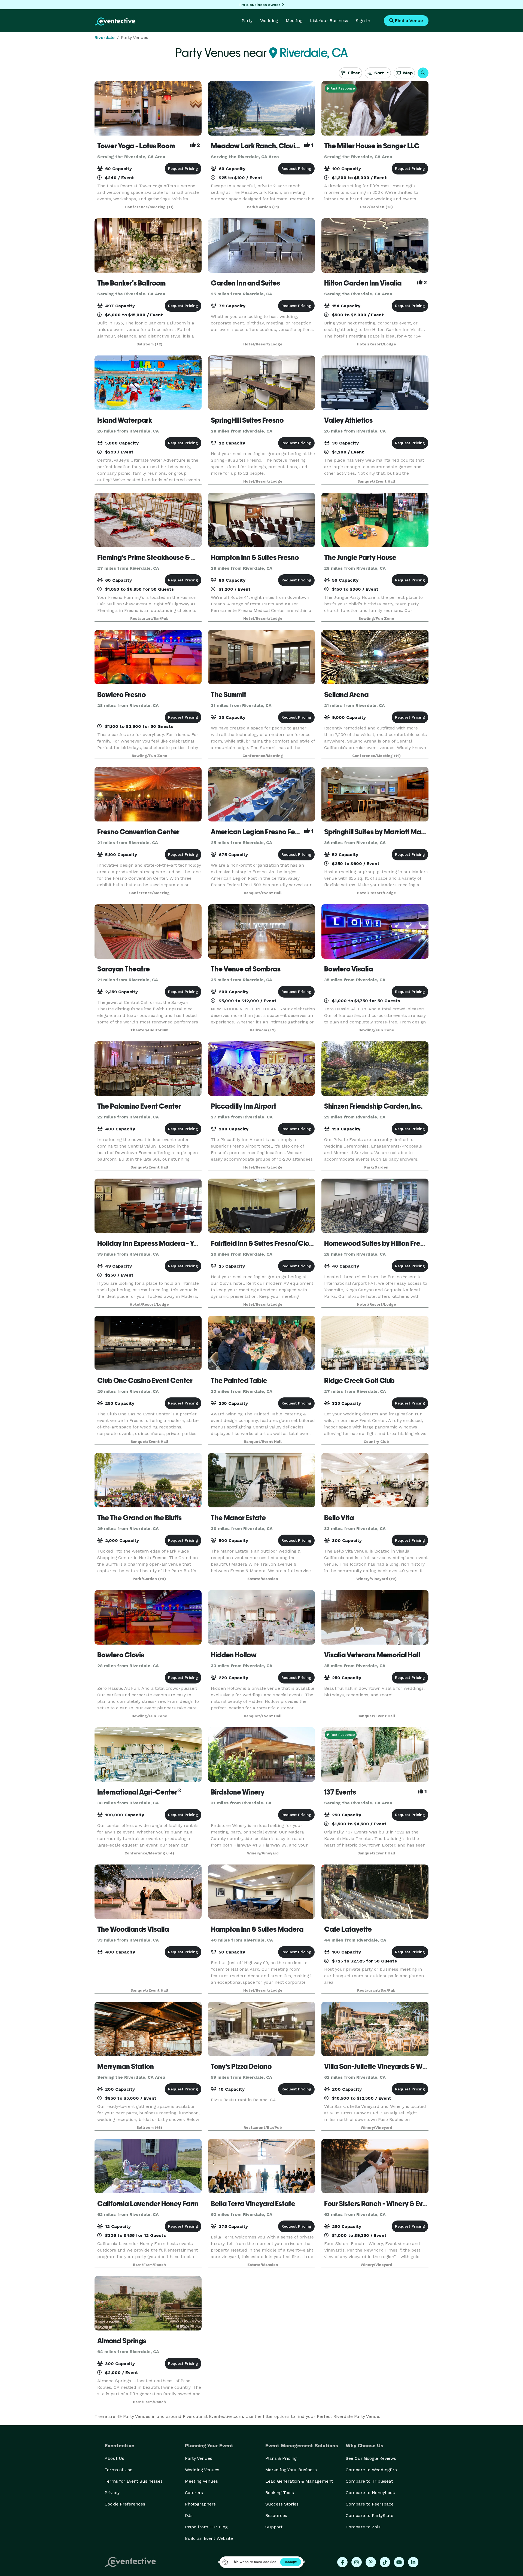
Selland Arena (346, 695)
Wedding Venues (202, 2470)
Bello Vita (339, 1518)
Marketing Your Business (291, 2470)
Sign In (363, 21)
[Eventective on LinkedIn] (413, 2562)
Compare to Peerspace (370, 2504)
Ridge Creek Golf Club (359, 1381)
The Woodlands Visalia (133, 1929)
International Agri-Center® (139, 1792)
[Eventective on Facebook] (342, 2562)
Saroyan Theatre (124, 969)
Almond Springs (122, 2341)
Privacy (112, 2493)
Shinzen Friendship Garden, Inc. (373, 1106)
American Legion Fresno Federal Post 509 (276, 832)
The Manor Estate (238, 1518)
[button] (423, 73)
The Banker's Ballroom (131, 283)
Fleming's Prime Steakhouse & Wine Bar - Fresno (171, 557)
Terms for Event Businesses (134, 2481)
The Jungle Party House (360, 557)
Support (274, 2527)
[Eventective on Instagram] (357, 2562)
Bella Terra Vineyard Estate (253, 2204)
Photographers (200, 2504)
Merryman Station (126, 2066)
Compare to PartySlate (370, 2515)
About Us (114, 2458)
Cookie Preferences (125, 2504)
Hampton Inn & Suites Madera (257, 1929)
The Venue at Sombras (246, 969)
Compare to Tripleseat (369, 2481)
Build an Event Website (209, 2538)
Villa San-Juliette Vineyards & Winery (381, 2066)
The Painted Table (239, 1381)
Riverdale (105, 37)
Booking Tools (280, 2493)
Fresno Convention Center (138, 832)
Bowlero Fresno (121, 695)
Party (247, 21)
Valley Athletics (348, 420)
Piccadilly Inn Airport (244, 1106)
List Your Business (329, 21)
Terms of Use (118, 2470)
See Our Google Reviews (371, 2458)
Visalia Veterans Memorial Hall (372, 1655)
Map (407, 73)
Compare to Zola (363, 2527)
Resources (276, 2515)
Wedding (269, 21)
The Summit (229, 695)
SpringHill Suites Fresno (247, 420)
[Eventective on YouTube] (399, 2562)
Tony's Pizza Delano (241, 2066)
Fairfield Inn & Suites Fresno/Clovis (264, 1243)
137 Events (340, 1792)
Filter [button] (353, 73)
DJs (189, 2515)
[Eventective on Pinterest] (371, 2562)
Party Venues (199, 2458)
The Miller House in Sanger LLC (372, 146)
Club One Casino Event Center (145, 1381)
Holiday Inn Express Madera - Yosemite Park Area (174, 1243)
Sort (379, 73)
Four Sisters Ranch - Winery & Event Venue (389, 2204)
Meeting (294, 21)
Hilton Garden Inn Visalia (363, 283)
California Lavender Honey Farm (148, 2204)
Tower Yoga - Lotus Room (136, 146)
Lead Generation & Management (299, 2481)
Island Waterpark (125, 420)
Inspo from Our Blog (206, 2527)
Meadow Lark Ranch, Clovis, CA (261, 146)
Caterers (194, 2493)
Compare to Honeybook (370, 2493)
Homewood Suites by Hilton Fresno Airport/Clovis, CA (407, 1243)
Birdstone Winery (238, 1792)
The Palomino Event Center (139, 1106)
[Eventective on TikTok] (385, 2562)
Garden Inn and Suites (245, 283)
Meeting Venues (201, 2481)
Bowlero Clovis (121, 1655)
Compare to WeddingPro (371, 2470)
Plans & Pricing (281, 2458)
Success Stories (282, 2504)
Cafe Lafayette (348, 1929)
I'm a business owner (260, 5)
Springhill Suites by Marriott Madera (380, 832)
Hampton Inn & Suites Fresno (255, 557)
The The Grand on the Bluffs (139, 1518)
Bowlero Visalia (349, 969)
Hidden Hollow (234, 1655)
